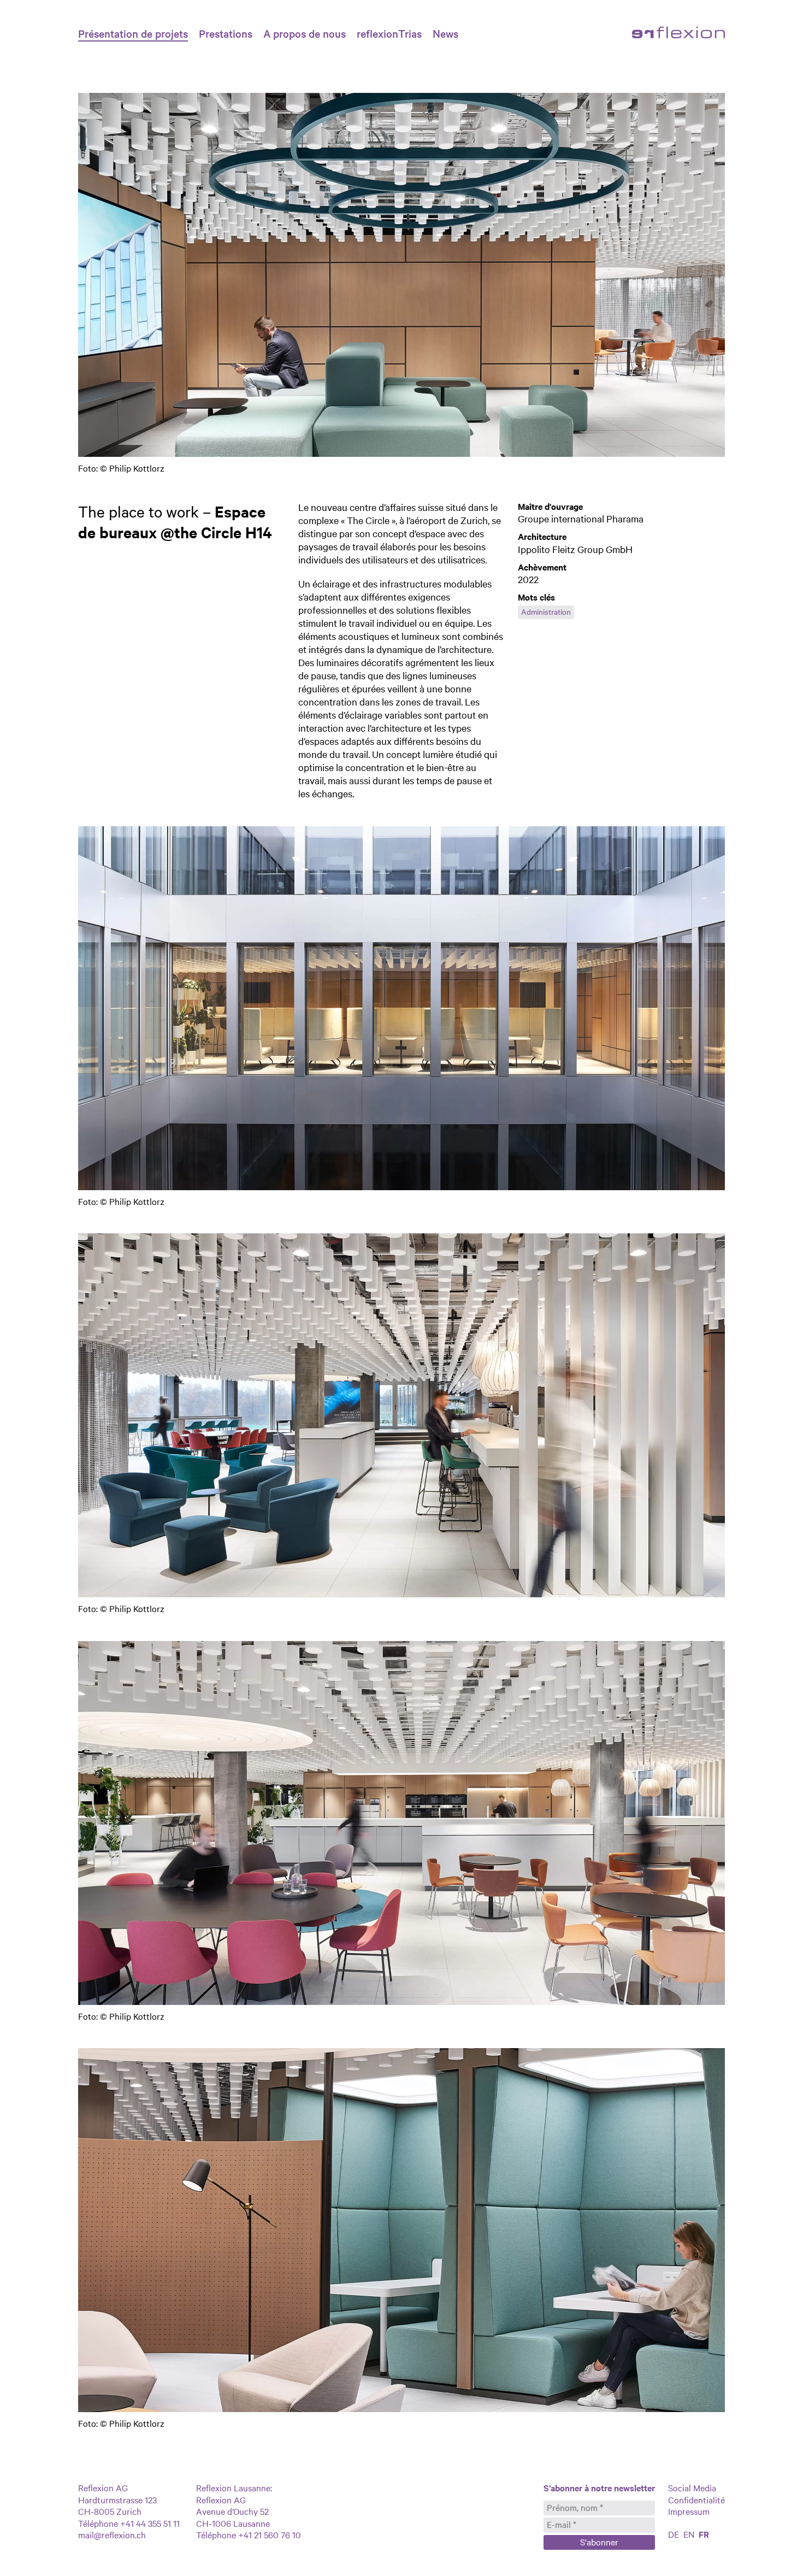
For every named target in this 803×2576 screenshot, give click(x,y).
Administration (546, 611)
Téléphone (98, 2523)
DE (674, 2534)
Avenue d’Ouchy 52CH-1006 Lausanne (233, 2517)
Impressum (689, 2511)
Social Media (692, 2487)
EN (689, 2534)
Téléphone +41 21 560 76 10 (249, 2534)
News (445, 33)
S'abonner (599, 2542)
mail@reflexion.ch (112, 2534)
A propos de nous (305, 33)
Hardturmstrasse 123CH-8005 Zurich (117, 2506)
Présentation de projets (133, 33)
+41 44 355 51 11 (149, 2523)
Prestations (226, 33)
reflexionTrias (389, 33)
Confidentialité (696, 2499)
